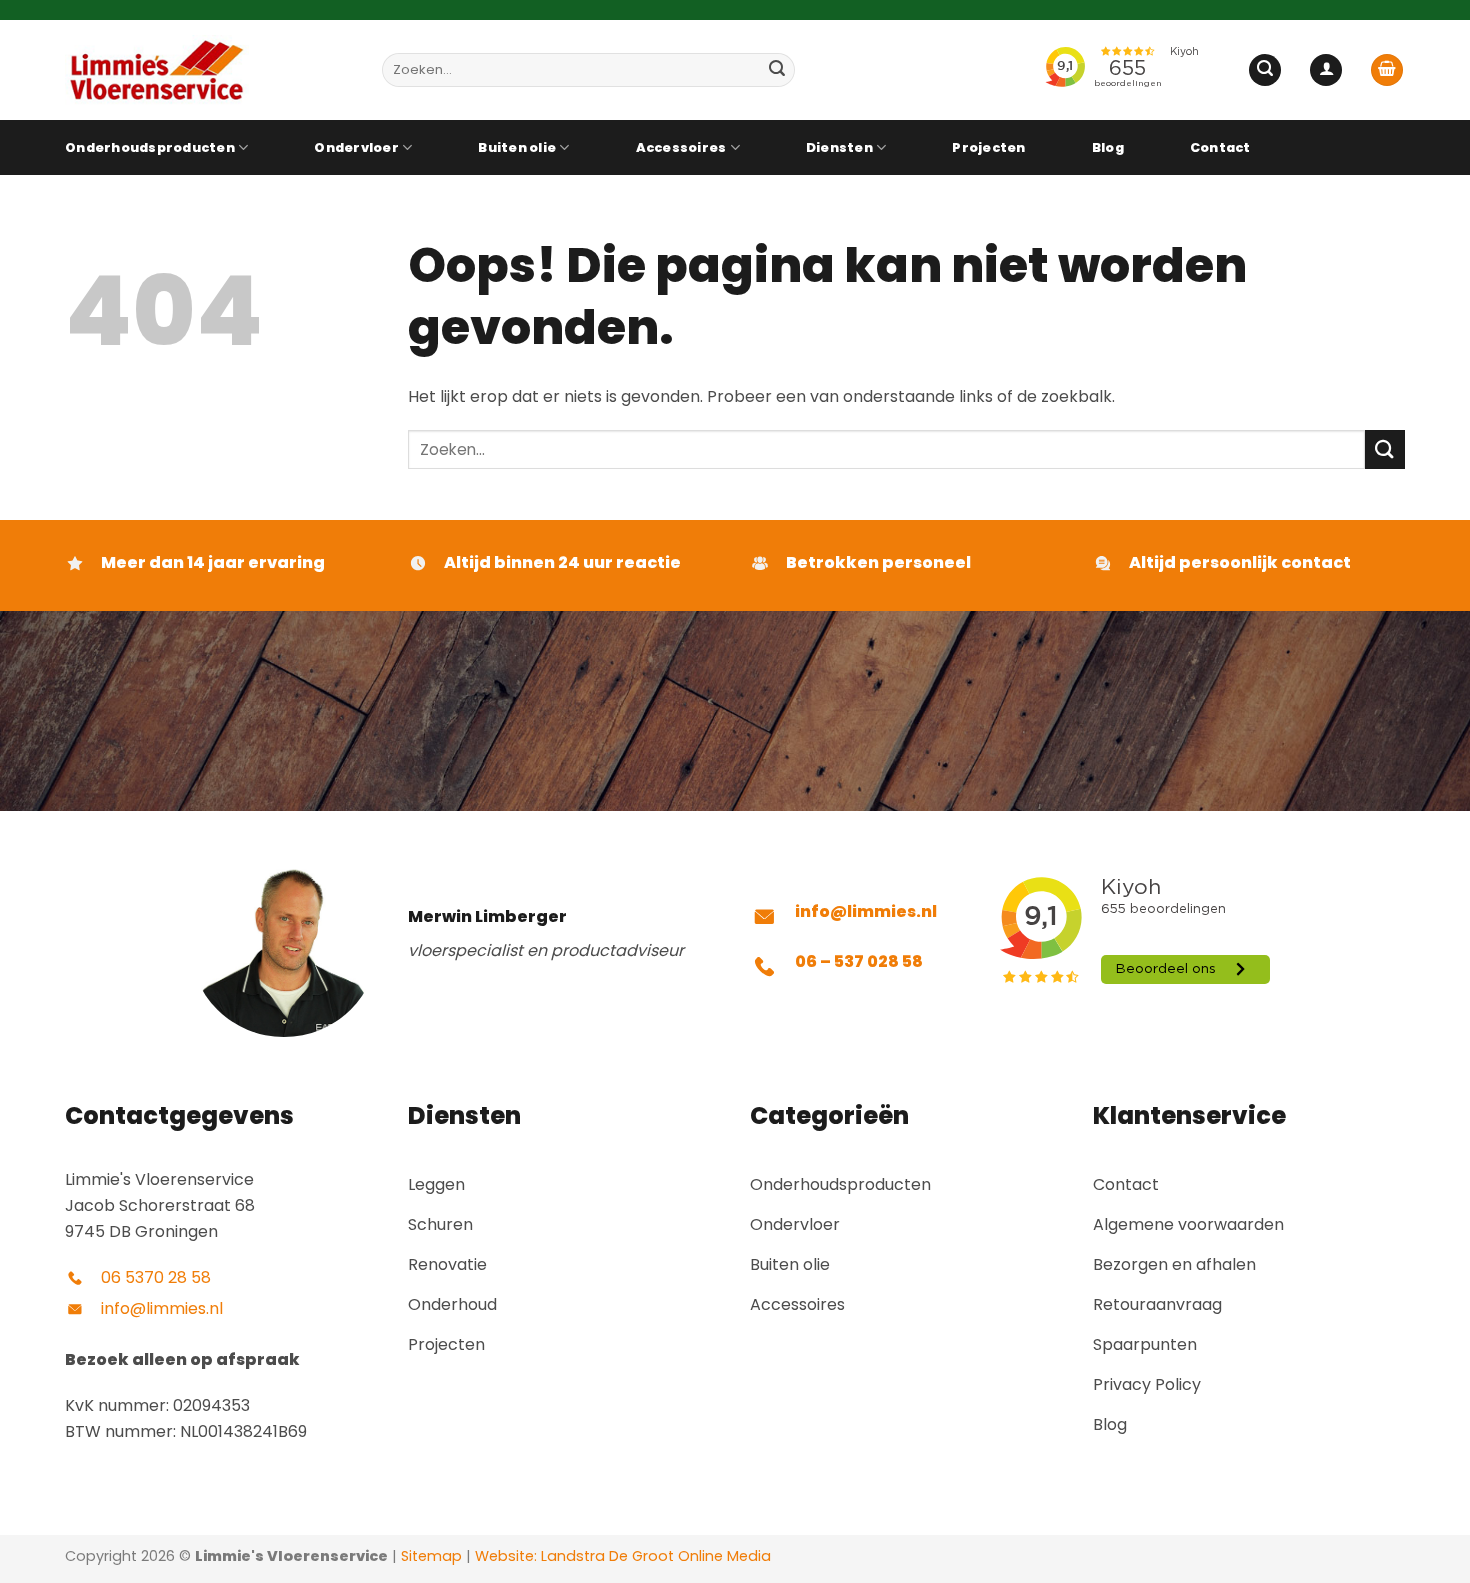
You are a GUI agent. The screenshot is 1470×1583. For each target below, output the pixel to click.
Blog (1108, 147)
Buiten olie (517, 147)
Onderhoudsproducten (150, 147)
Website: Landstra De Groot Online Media (621, 1556)
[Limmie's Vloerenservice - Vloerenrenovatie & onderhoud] (208, 70)
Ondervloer (356, 147)
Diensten (839, 147)
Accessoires (681, 147)
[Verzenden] (777, 70)
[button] (1265, 70)
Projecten (988, 147)
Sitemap (431, 1556)
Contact (1220, 147)
